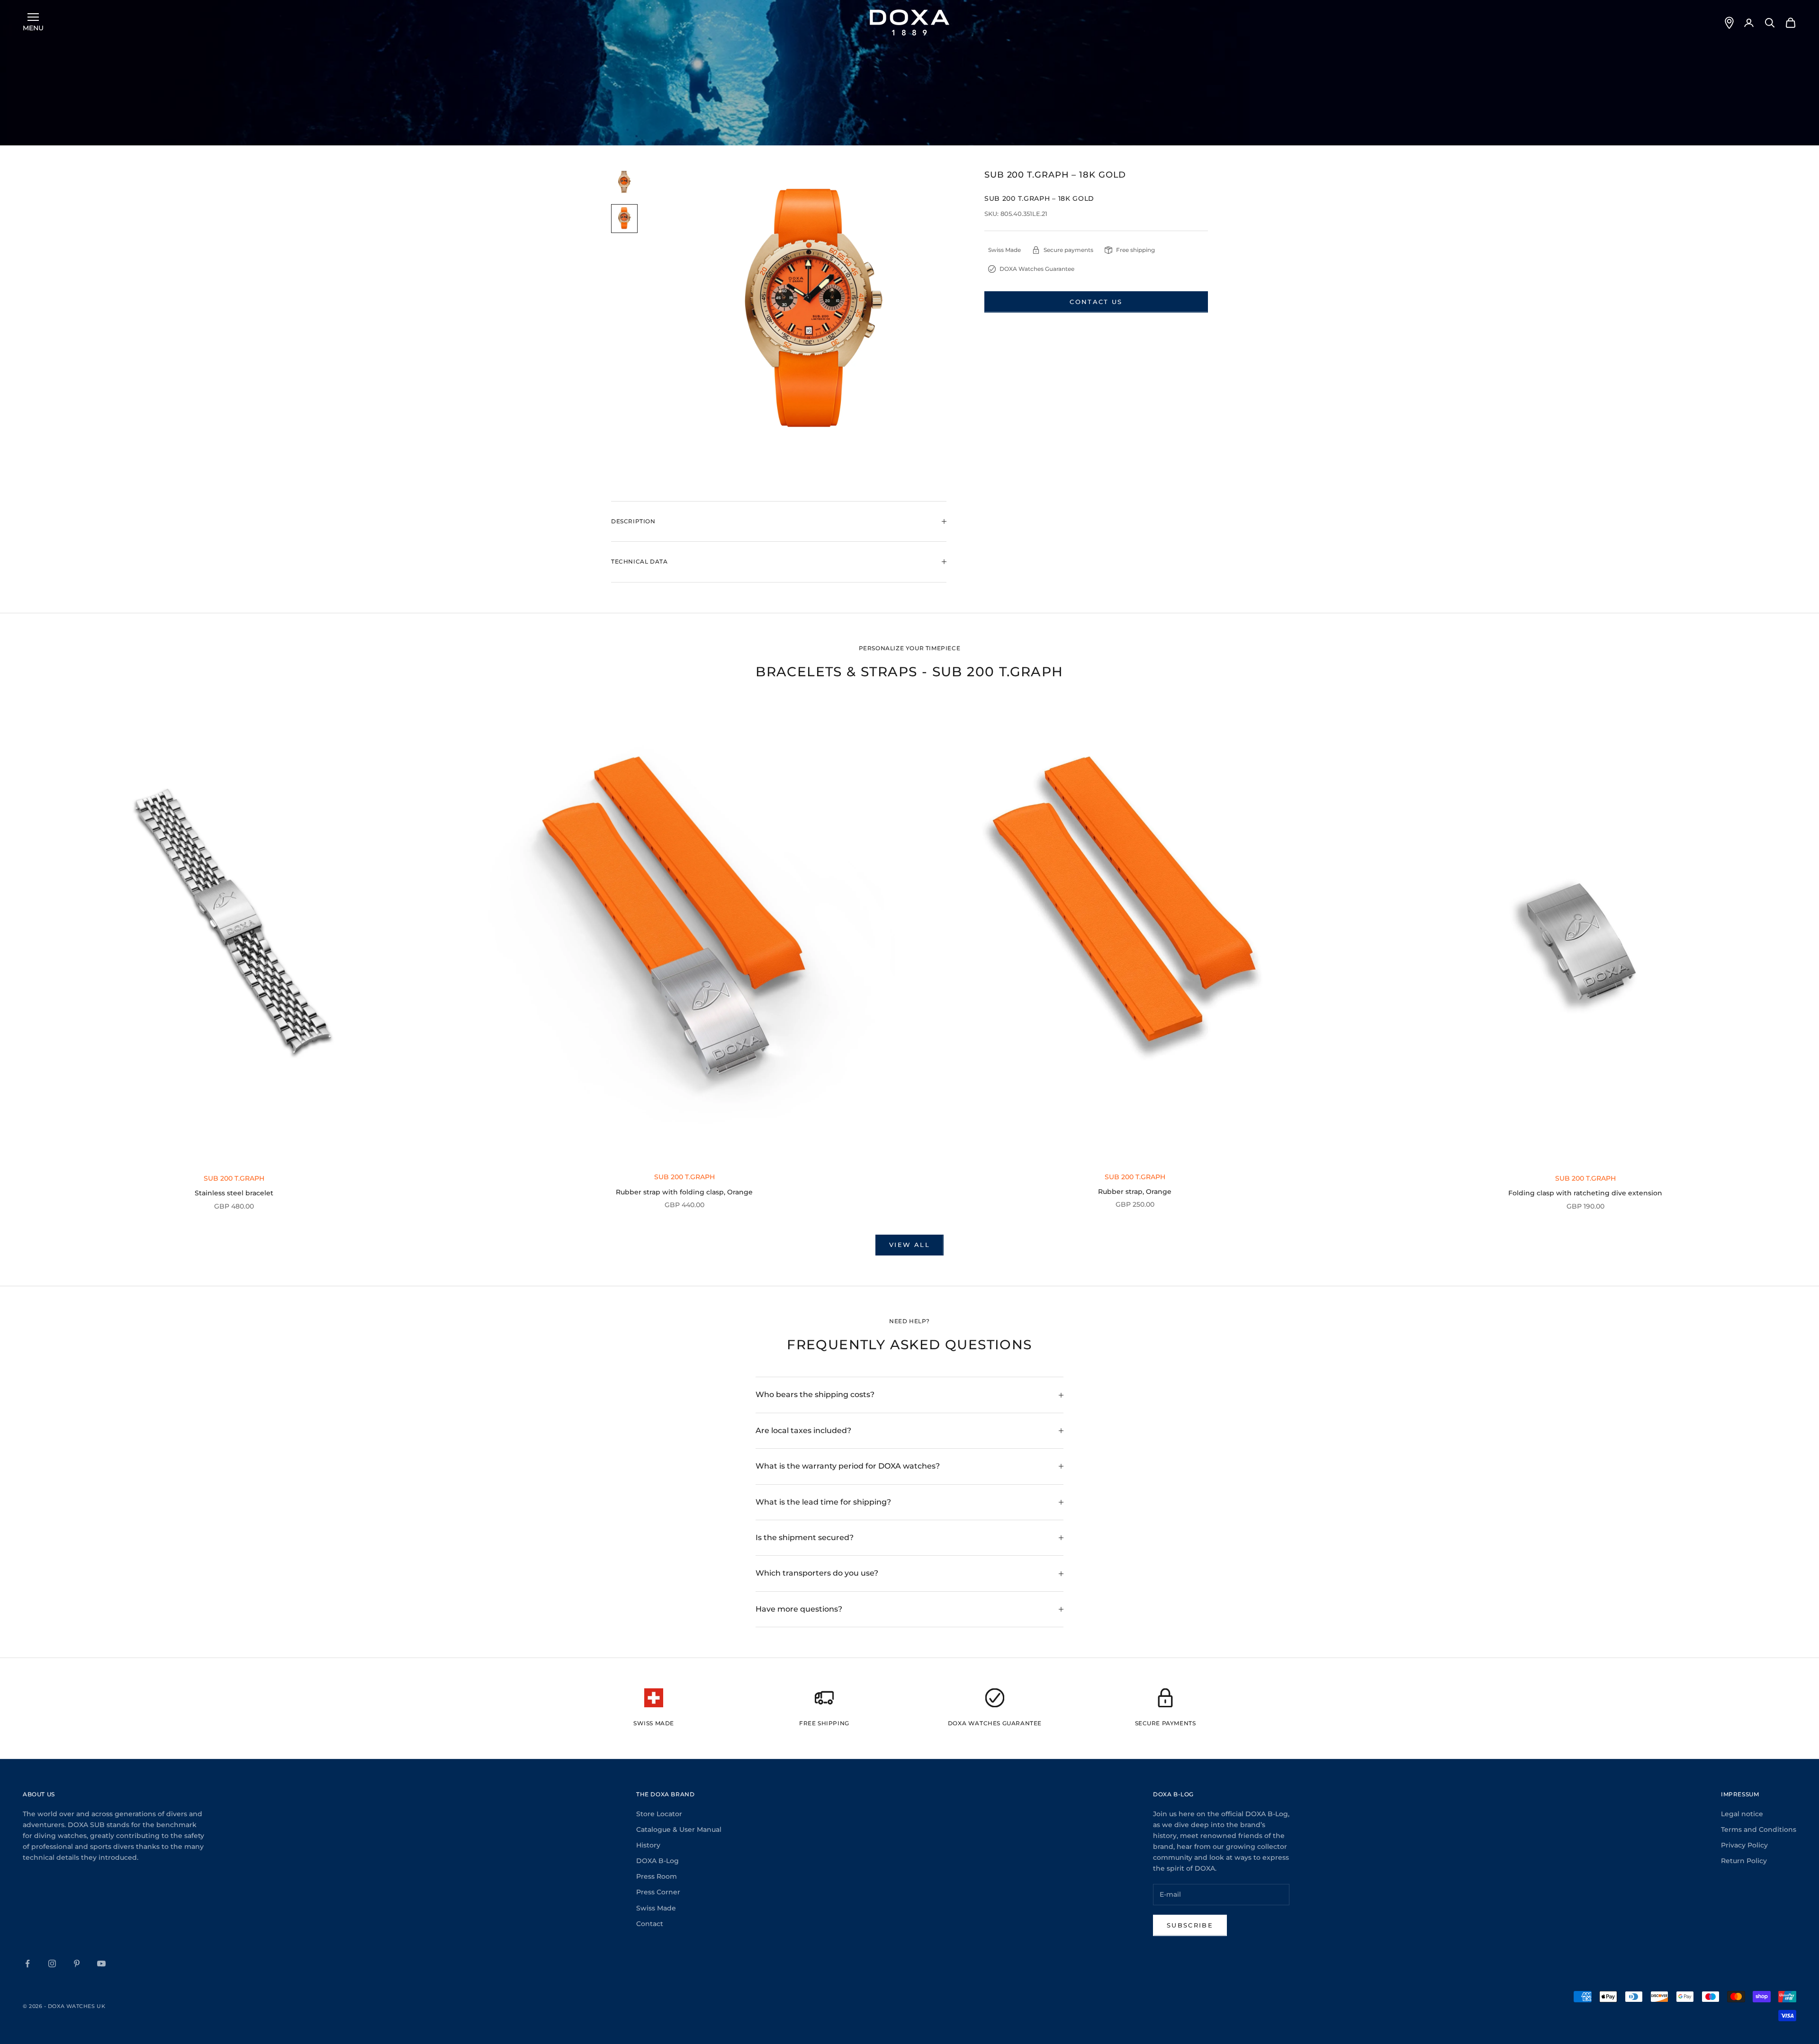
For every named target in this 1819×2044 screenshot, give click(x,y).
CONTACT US (1096, 302)
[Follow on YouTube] (101, 1963)
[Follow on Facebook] (27, 1963)
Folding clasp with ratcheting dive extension (1585, 1193)
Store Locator (659, 1814)
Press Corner (658, 1892)
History (648, 1845)
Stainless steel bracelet (234, 1193)
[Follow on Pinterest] (77, 1963)
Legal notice (1742, 1814)
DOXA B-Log (657, 1861)
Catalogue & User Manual (679, 1829)
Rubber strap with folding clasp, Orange (684, 1192)
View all (909, 1245)
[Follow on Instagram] (52, 1963)
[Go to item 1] (624, 183)
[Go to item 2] (624, 219)
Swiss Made (656, 1908)
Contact (650, 1924)
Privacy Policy (1744, 1845)
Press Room (657, 1876)
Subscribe (1190, 1925)
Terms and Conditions (1759, 1829)
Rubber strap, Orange (1135, 1192)
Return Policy (1744, 1861)
